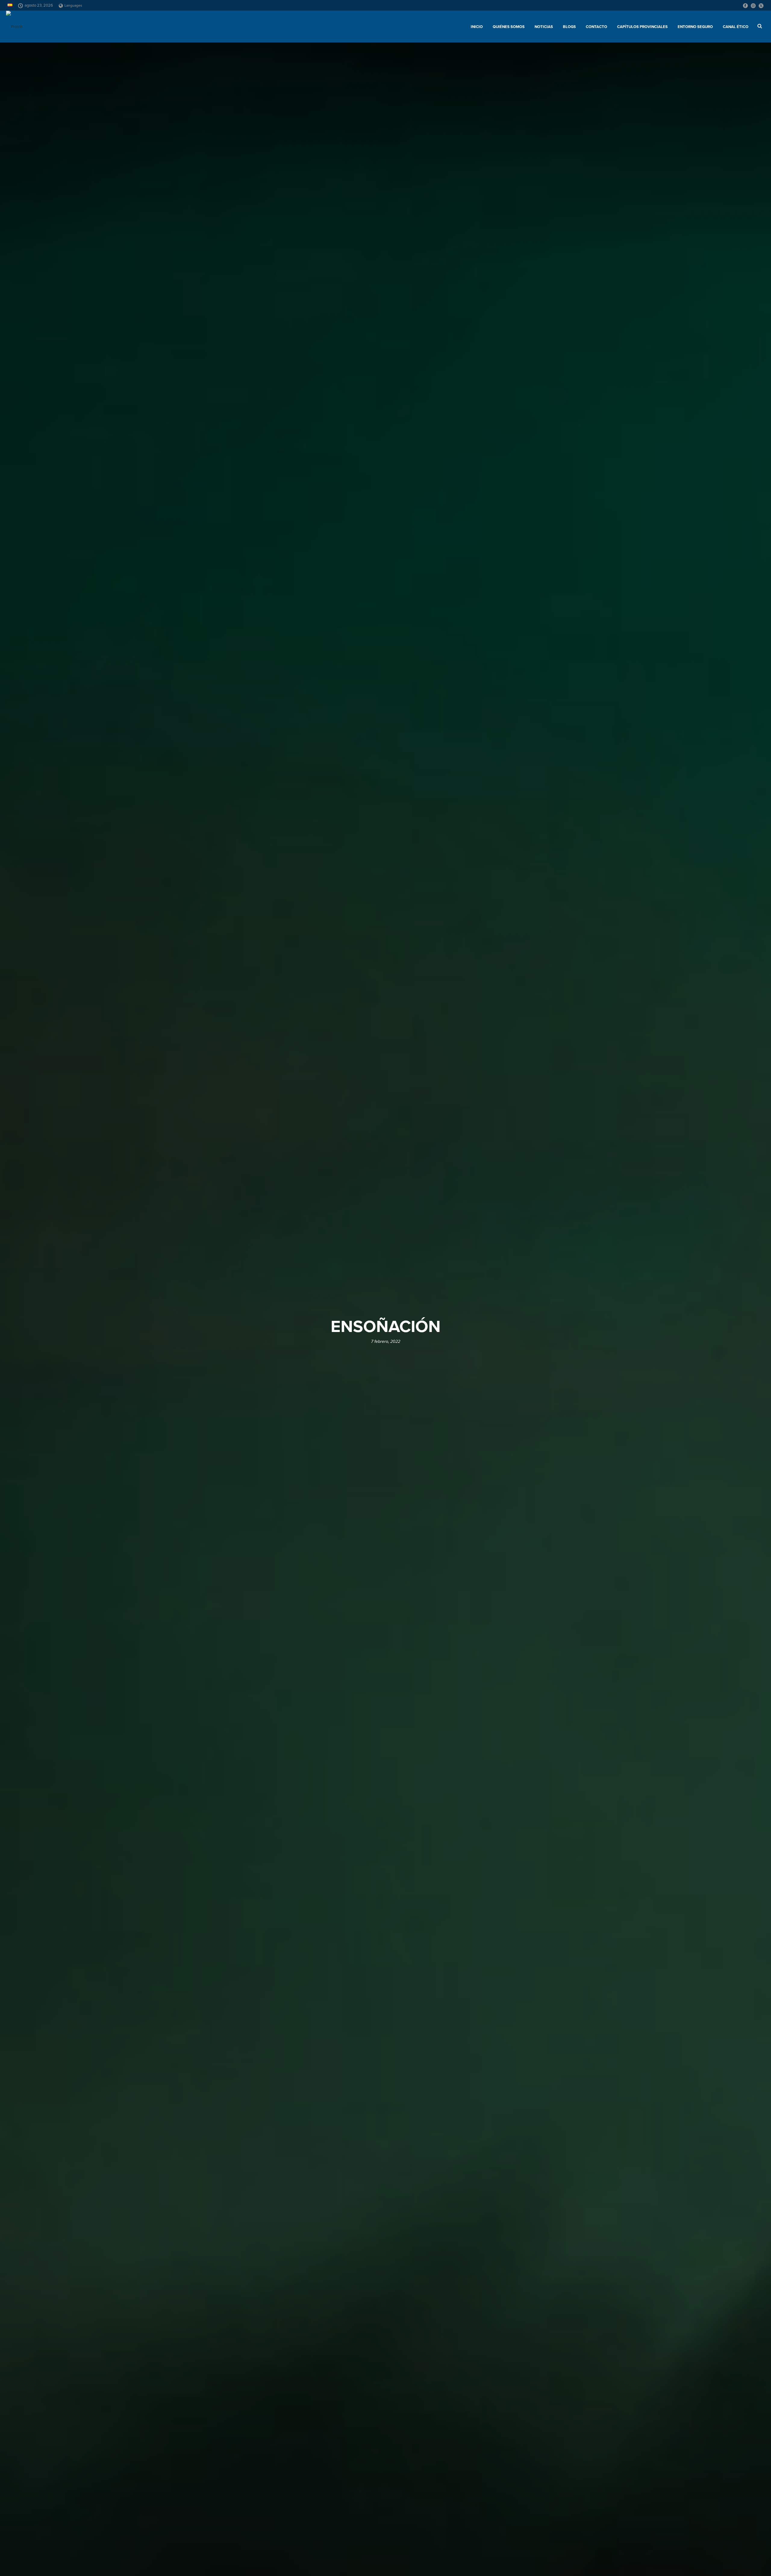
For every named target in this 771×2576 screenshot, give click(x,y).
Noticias (544, 27)
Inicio (477, 27)
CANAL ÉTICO (736, 27)
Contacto (596, 27)
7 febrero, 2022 (386, 1341)
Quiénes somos (509, 27)
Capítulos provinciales (642, 27)
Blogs (569, 27)
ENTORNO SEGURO (695, 27)
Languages (73, 5)
